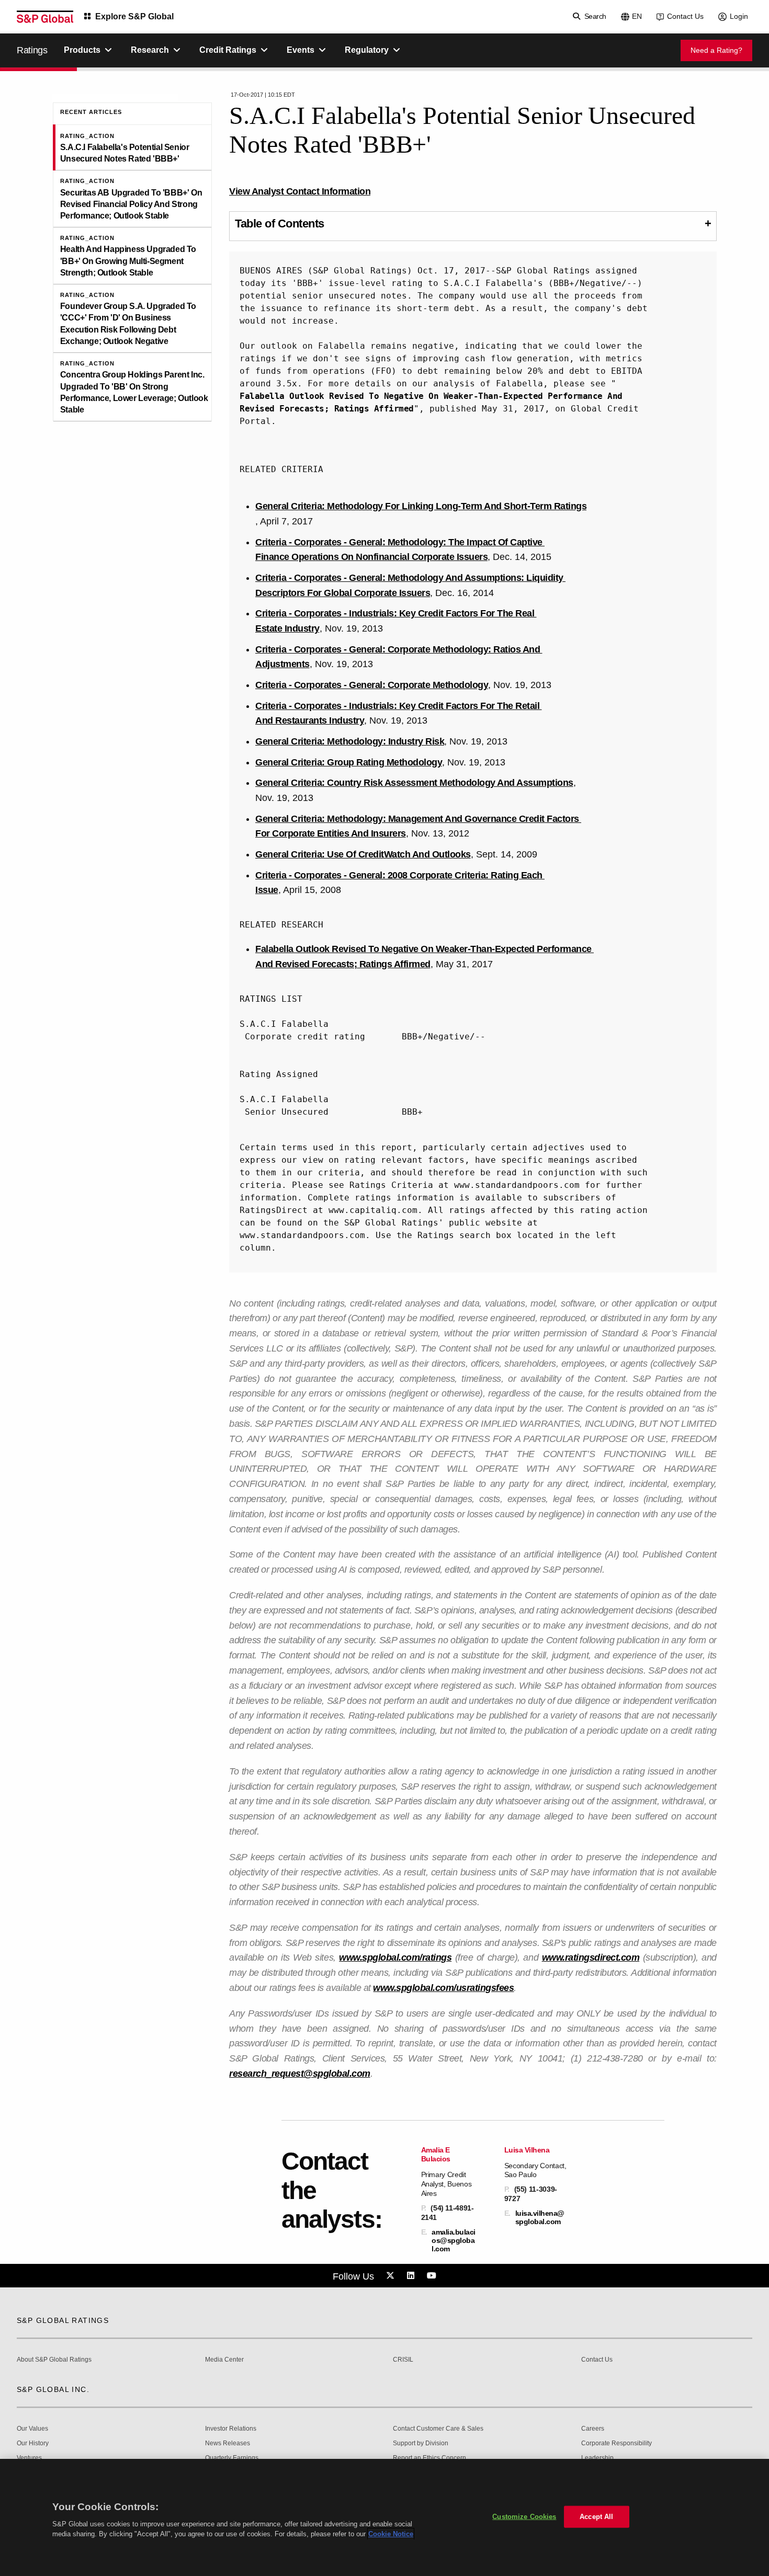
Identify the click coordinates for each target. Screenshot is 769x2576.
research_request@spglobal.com (300, 2074)
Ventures (29, 2458)
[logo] (45, 17)
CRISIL (403, 2360)
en (637, 16)
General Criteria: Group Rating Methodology (349, 762)
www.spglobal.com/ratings (395, 1957)
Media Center (224, 2360)
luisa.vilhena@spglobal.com (540, 2217)
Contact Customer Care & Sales (438, 2429)
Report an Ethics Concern (429, 2458)
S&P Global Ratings (63, 2320)
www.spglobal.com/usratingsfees (443, 1988)
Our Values (32, 2429)
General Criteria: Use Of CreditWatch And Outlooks (363, 854)
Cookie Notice (391, 2534)
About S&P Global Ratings (54, 2360)
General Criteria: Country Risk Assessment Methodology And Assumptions (414, 783)
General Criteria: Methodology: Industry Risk (350, 741)
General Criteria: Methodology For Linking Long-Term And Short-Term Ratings (421, 506)
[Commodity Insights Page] (392, 2276)
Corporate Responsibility (617, 2443)
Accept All (596, 2517)
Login (739, 16)
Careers (593, 2429)
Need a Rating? (716, 50)
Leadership (597, 2458)
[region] (384, 2517)
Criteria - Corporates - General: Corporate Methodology (372, 685)
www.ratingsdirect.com (591, 1957)
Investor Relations (231, 2429)
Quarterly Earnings (232, 2458)
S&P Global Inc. (53, 2389)
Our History (33, 2443)
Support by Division (421, 2443)
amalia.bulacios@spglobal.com (454, 2240)
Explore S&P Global (134, 16)
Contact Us (685, 16)
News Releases (228, 2443)
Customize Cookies (524, 2517)
